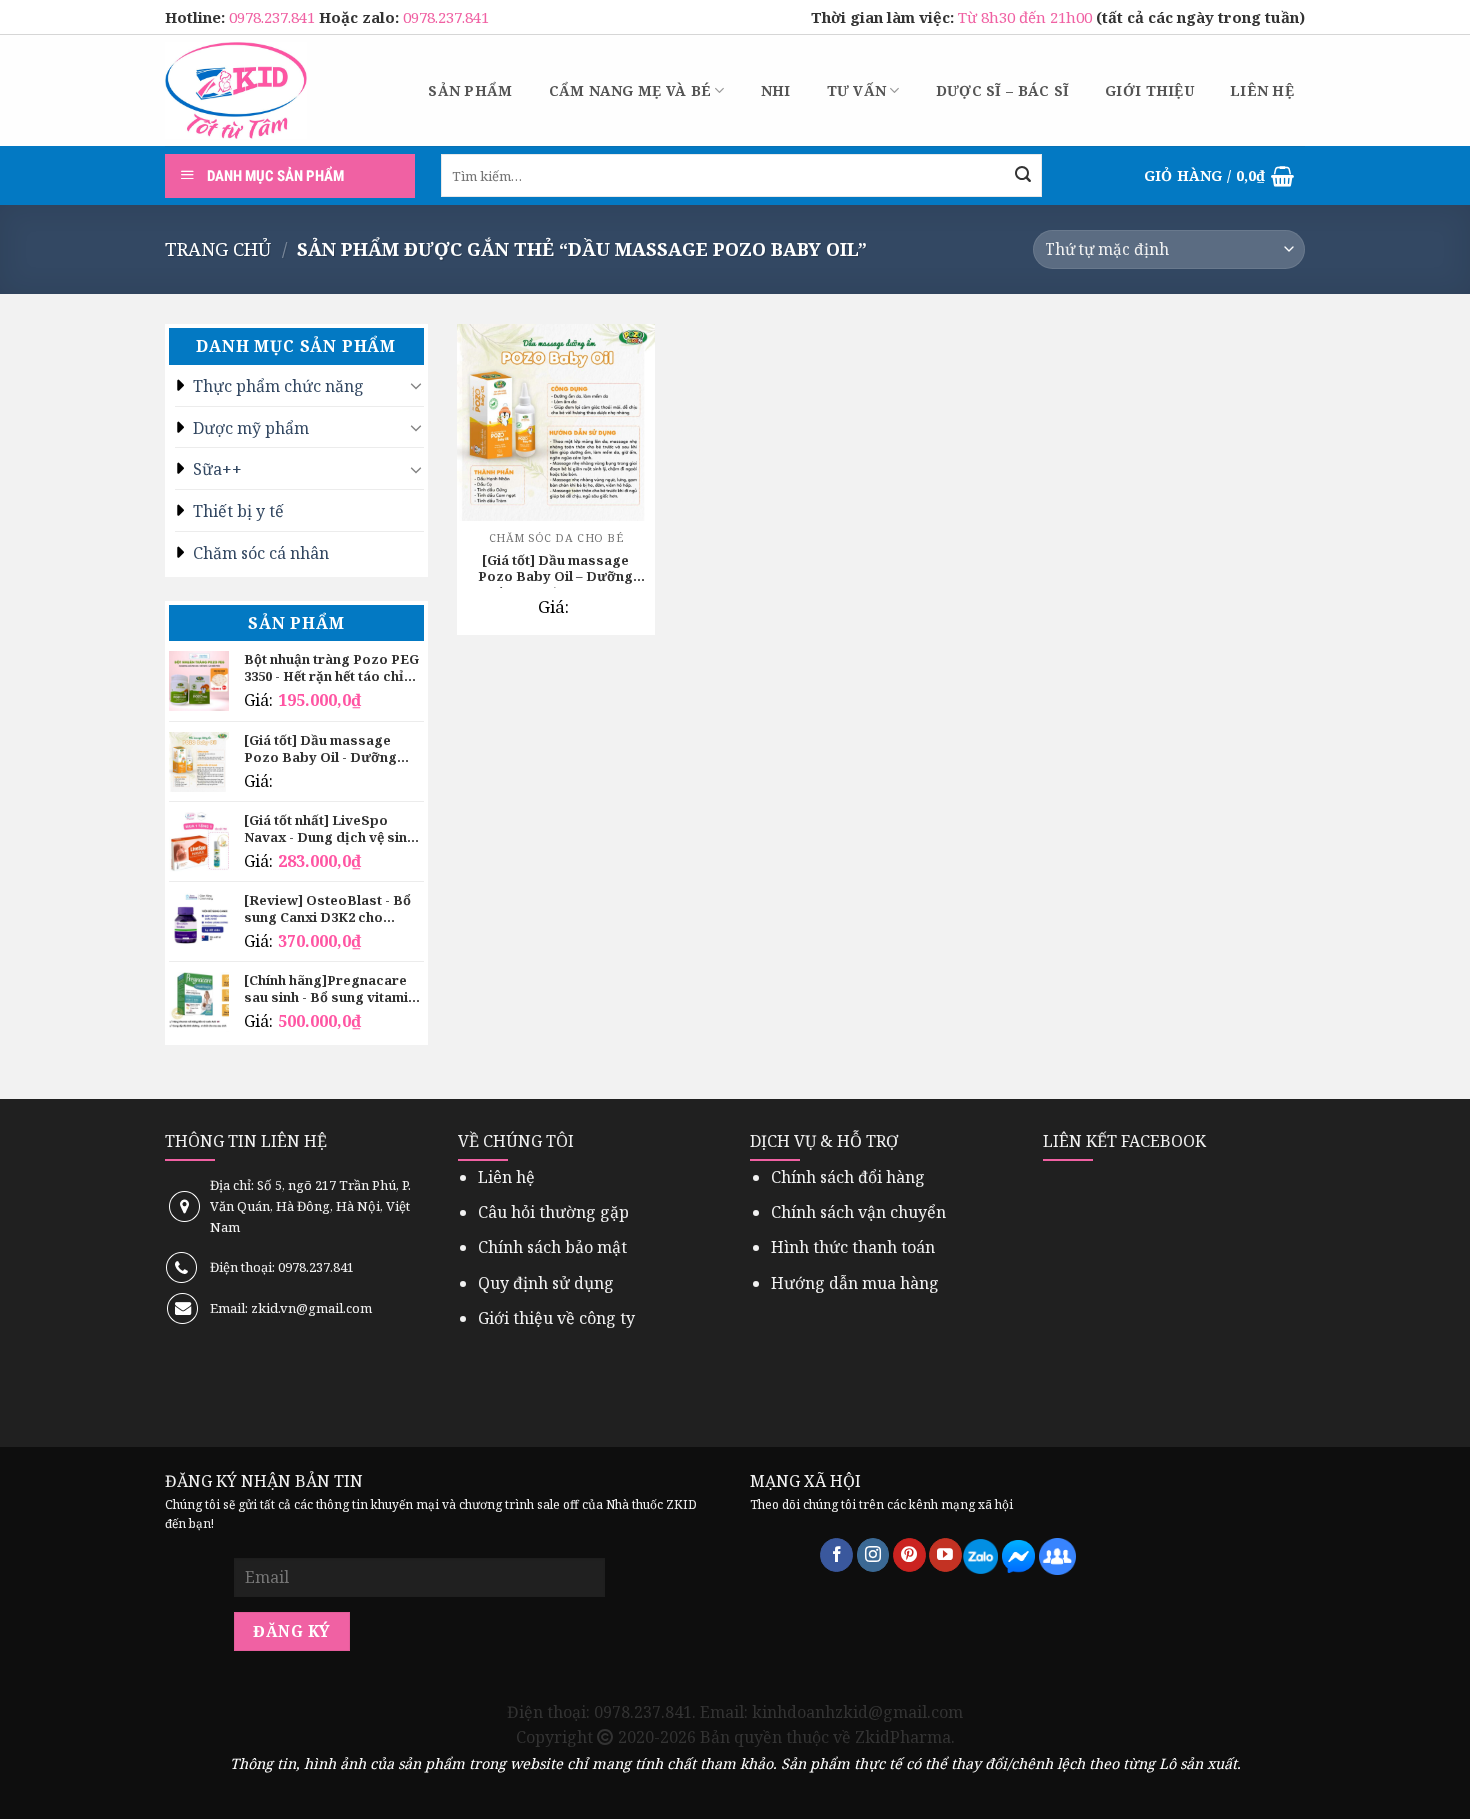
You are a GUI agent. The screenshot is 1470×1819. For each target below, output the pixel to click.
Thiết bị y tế (238, 511)
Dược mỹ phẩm (251, 428)
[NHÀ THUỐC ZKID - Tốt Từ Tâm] (236, 90)
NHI (776, 90)
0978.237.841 (274, 17)
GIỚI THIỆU (1149, 90)
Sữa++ (217, 469)
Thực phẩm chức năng (278, 386)
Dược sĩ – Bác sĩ (1002, 90)
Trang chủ (218, 248)
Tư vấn (857, 90)
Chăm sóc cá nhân (261, 553)
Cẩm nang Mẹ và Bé (630, 90)
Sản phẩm (470, 90)
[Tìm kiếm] (1023, 176)
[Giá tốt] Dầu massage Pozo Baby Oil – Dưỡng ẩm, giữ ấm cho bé (555, 570)
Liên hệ (1262, 90)
